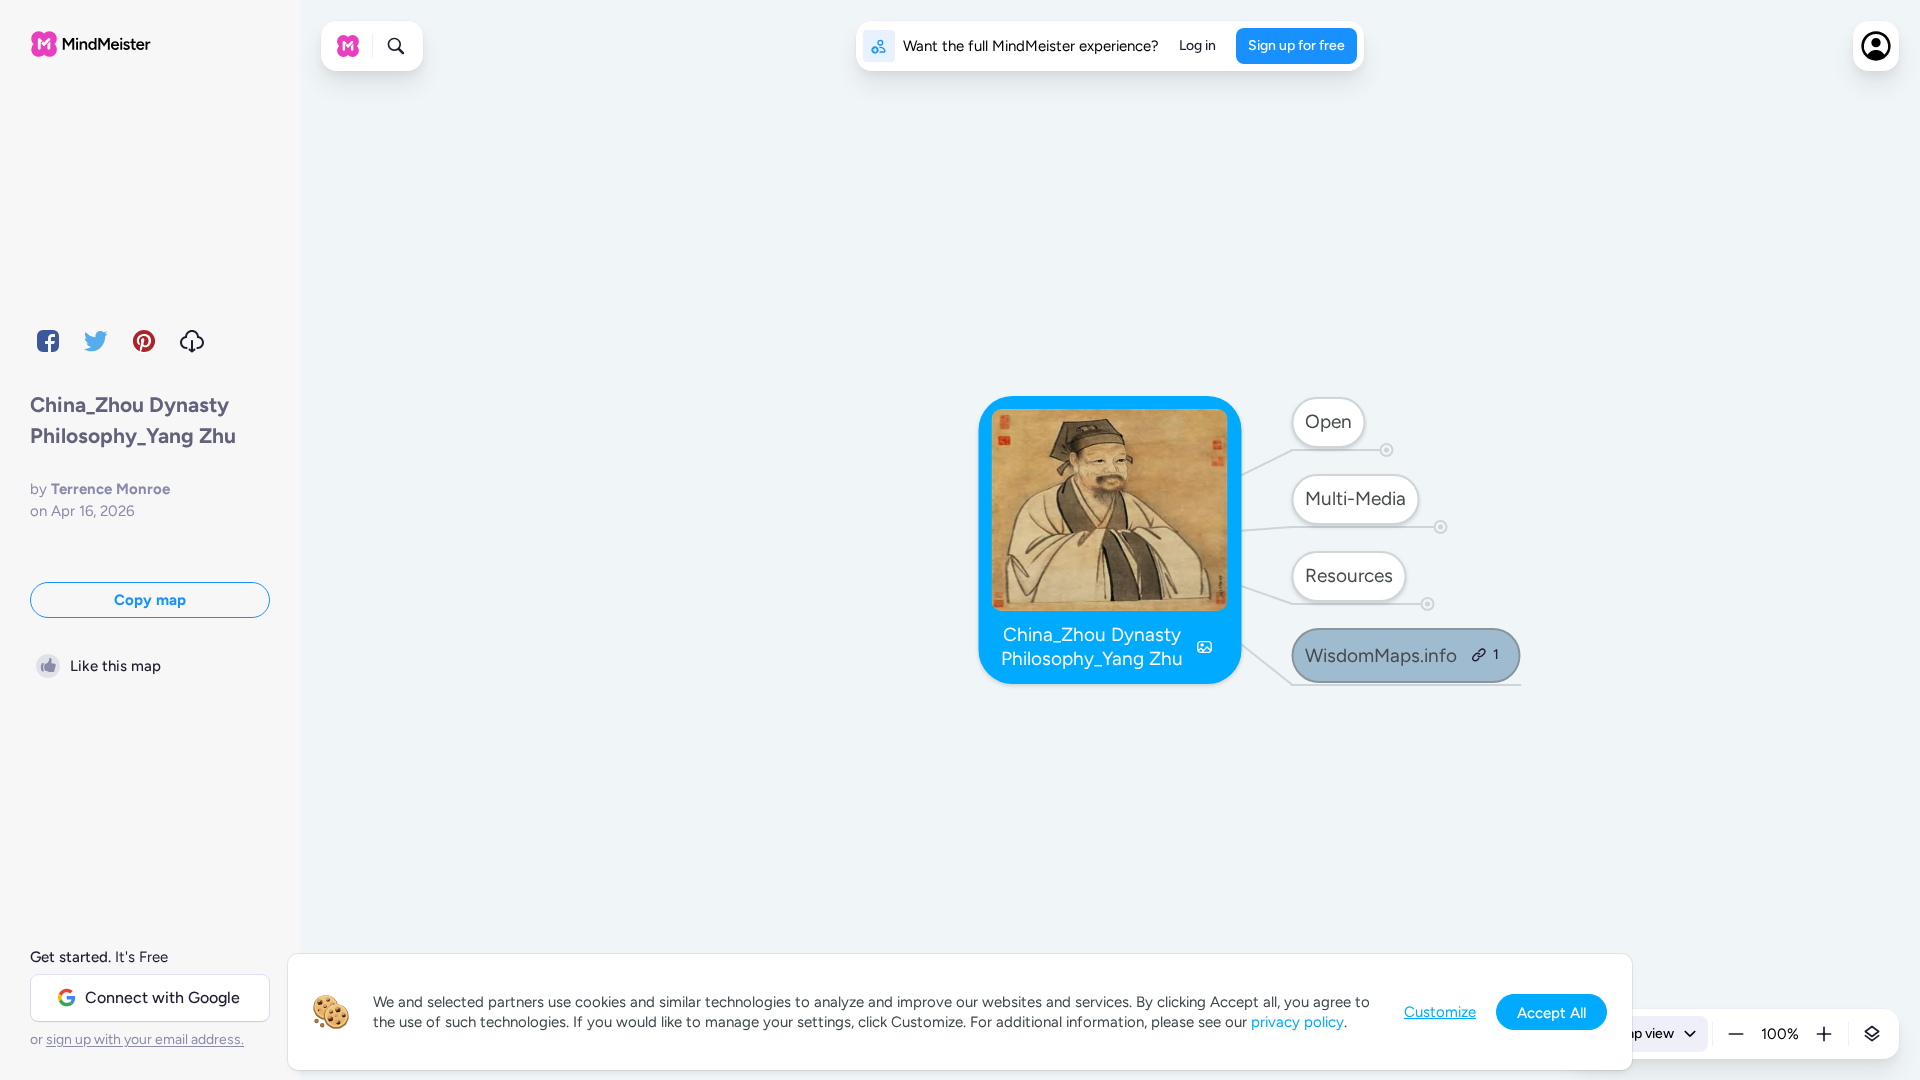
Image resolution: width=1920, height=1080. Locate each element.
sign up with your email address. (145, 1039)
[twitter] (96, 341)
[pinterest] (144, 341)
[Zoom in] (1824, 1034)
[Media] (1205, 647)
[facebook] (48, 341)
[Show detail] (1872, 1034)
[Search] (396, 46)
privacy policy (1297, 1022)
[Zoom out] (1736, 1034)
